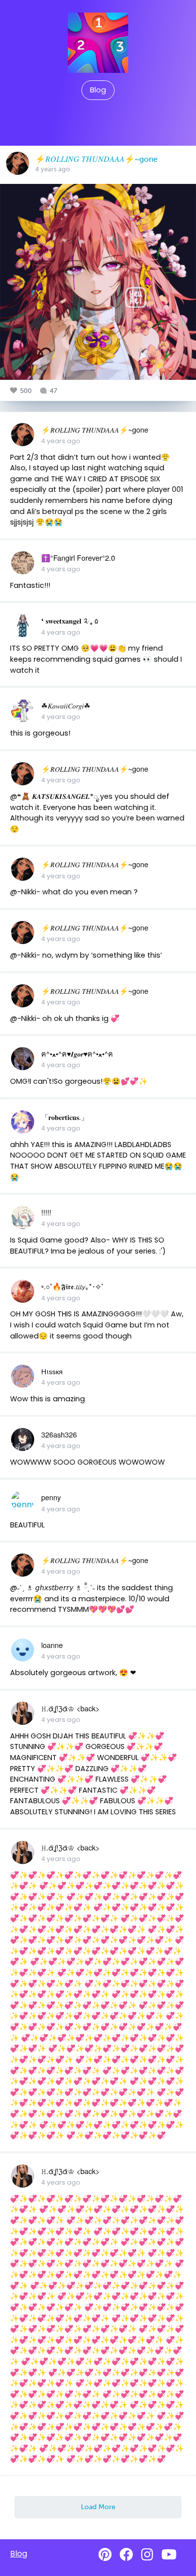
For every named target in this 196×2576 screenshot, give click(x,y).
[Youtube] (169, 2555)
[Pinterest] (105, 2555)
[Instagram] (147, 2555)
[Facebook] (126, 2555)
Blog (98, 90)
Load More (98, 2507)
